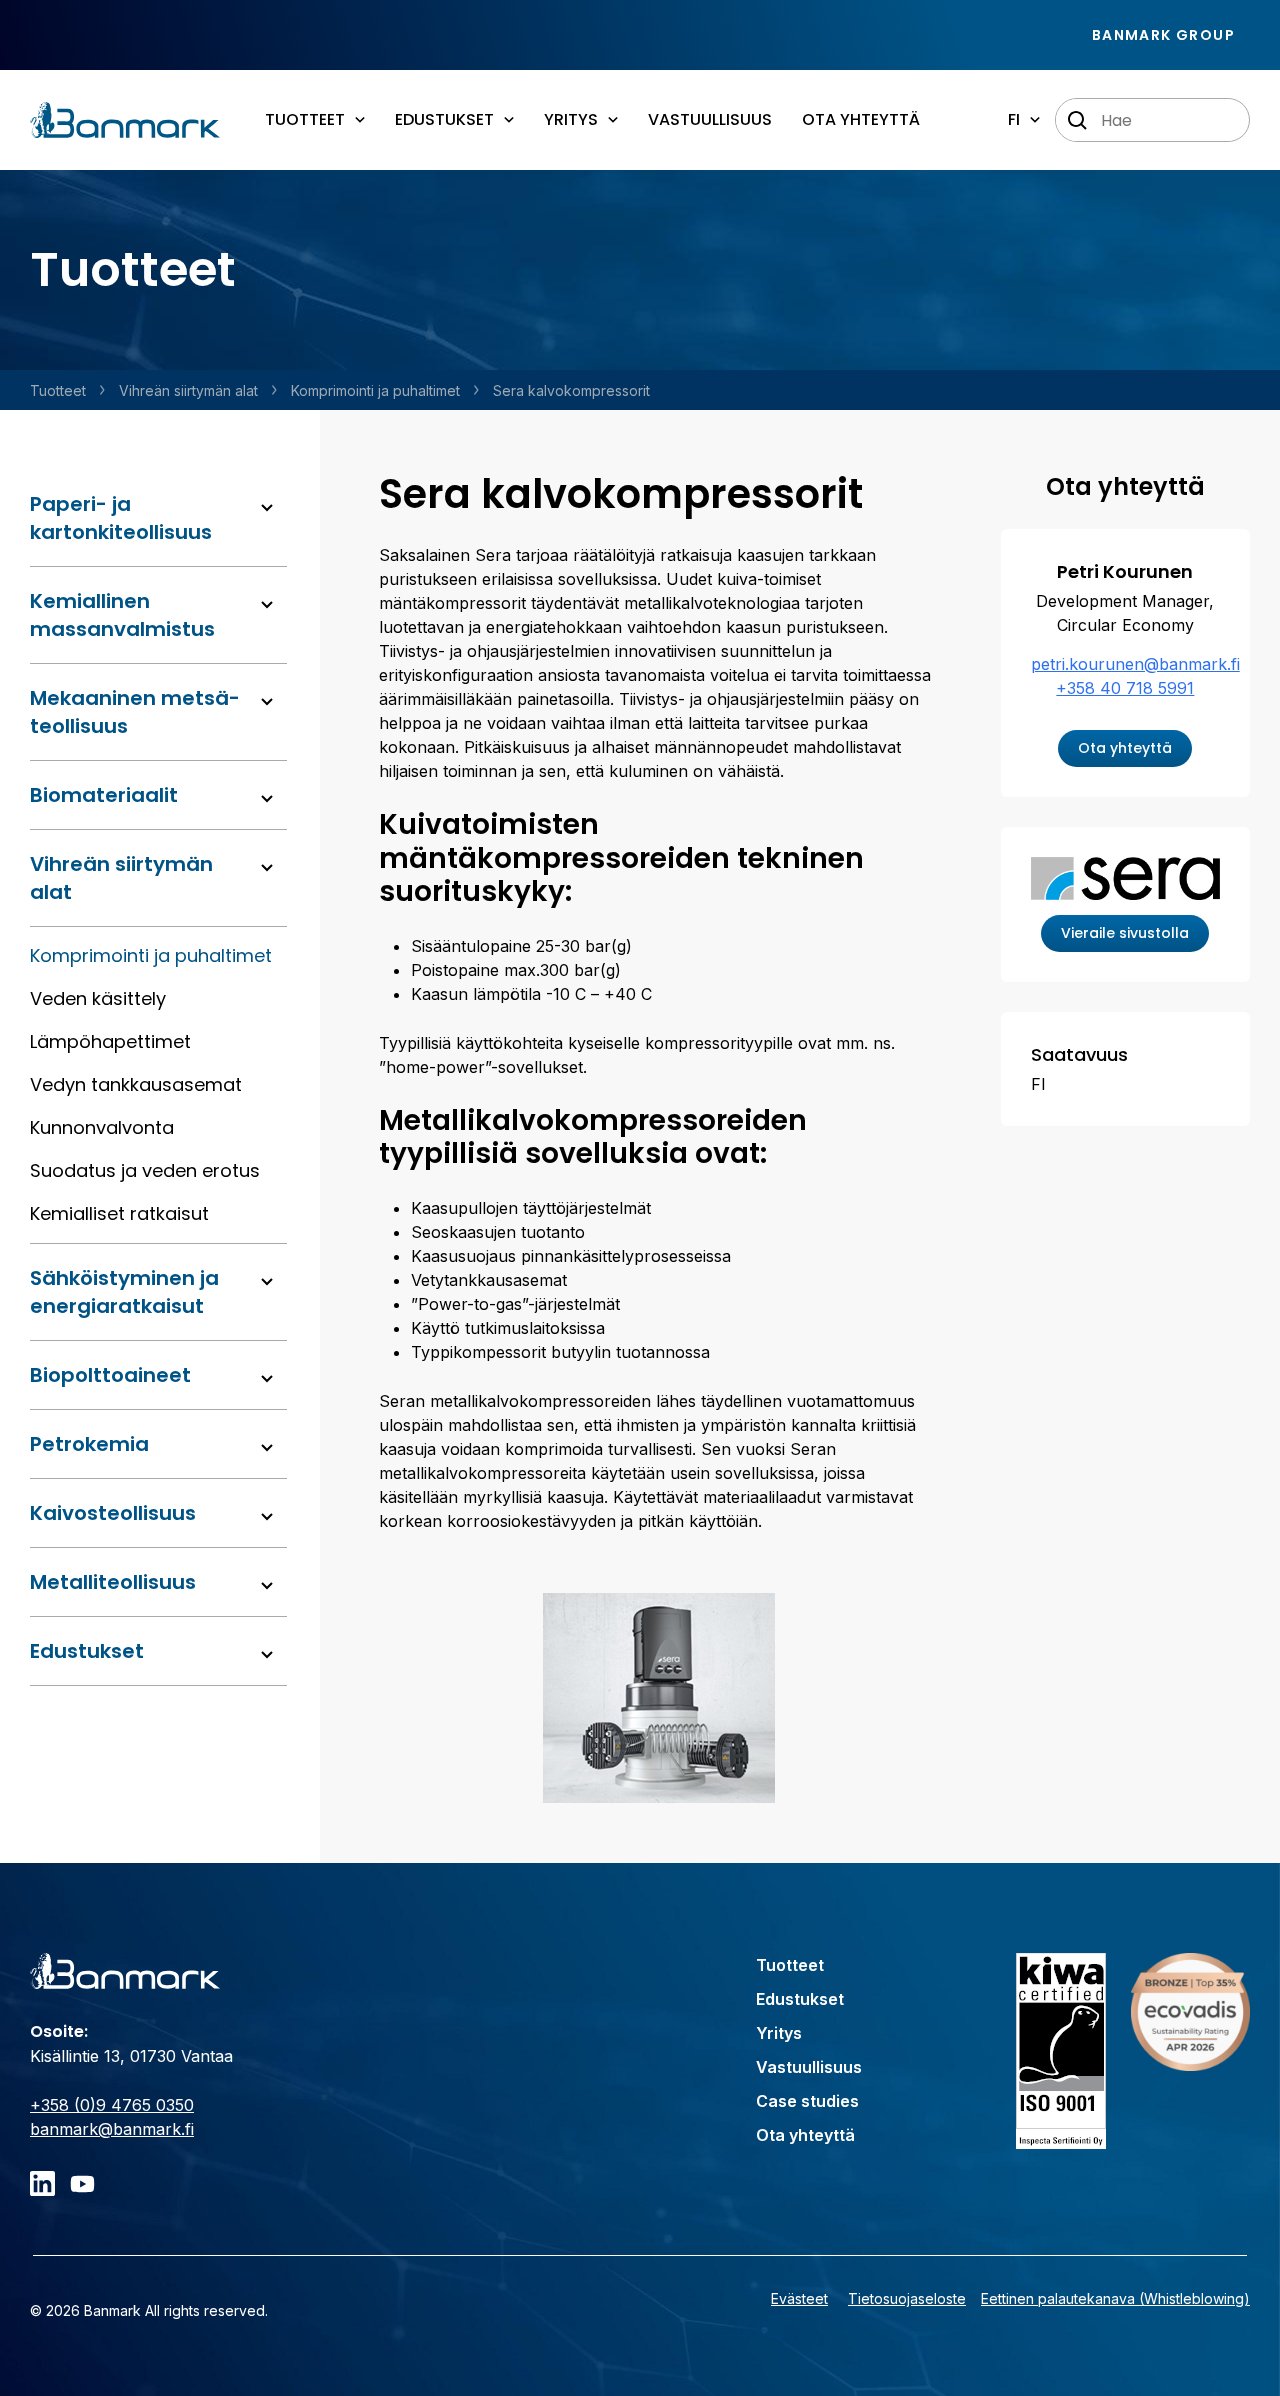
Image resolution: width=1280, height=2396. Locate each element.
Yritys (779, 2033)
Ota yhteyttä (861, 119)
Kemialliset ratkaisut (119, 1213)
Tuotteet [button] (305, 119)
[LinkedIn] (42, 2183)
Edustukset (87, 1651)
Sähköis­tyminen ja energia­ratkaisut (124, 1292)
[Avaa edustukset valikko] (267, 1655)
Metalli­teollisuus (113, 1582)
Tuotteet (58, 390)
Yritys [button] (571, 119)
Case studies (807, 2101)
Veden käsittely (98, 998)
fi (1014, 119)
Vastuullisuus (710, 119)
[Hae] (1078, 121)
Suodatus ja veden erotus (145, 1170)
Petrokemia (89, 1444)
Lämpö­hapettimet (110, 1041)
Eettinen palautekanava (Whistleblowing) (1115, 2298)
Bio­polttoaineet (110, 1375)
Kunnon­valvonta (102, 1127)
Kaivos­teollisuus (113, 1513)
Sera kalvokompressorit (571, 390)
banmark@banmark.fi (112, 2129)
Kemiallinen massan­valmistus (122, 615)
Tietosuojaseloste (907, 2298)
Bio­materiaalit (104, 795)
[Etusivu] (125, 120)
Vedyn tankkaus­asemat (136, 1084)
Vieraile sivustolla (1125, 933)
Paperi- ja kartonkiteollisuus (121, 518)
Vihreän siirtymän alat (188, 390)
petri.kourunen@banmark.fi (1135, 664)
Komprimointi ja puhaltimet (375, 390)
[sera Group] (1125, 877)
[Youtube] (82, 2183)
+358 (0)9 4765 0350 (112, 2105)
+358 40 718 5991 (1125, 688)
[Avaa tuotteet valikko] (267, 508)
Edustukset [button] (444, 119)
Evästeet (799, 2298)
